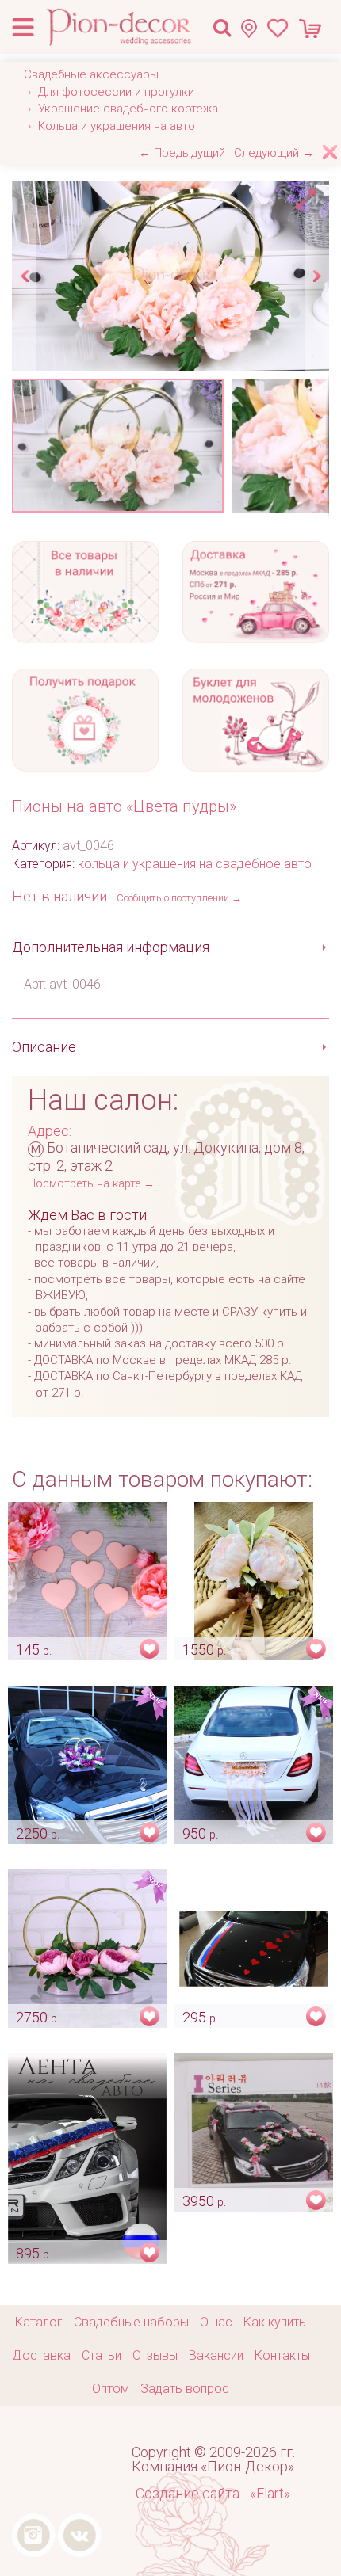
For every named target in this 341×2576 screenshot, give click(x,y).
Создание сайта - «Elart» (213, 2493)
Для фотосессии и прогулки (116, 92)
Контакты (282, 2355)
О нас (216, 2322)
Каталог (39, 2322)
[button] (308, 195)
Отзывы (155, 2355)
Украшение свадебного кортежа (128, 109)
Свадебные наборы (131, 2322)
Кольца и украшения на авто (117, 126)
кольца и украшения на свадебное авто (195, 864)
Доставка (41, 2355)
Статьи (102, 2355)
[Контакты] (253, 28)
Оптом (111, 2389)
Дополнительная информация (111, 947)
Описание (44, 1047)
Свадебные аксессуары (91, 74)
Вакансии (216, 2355)
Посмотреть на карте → (91, 1184)
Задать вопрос (185, 2389)
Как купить (275, 2322)
